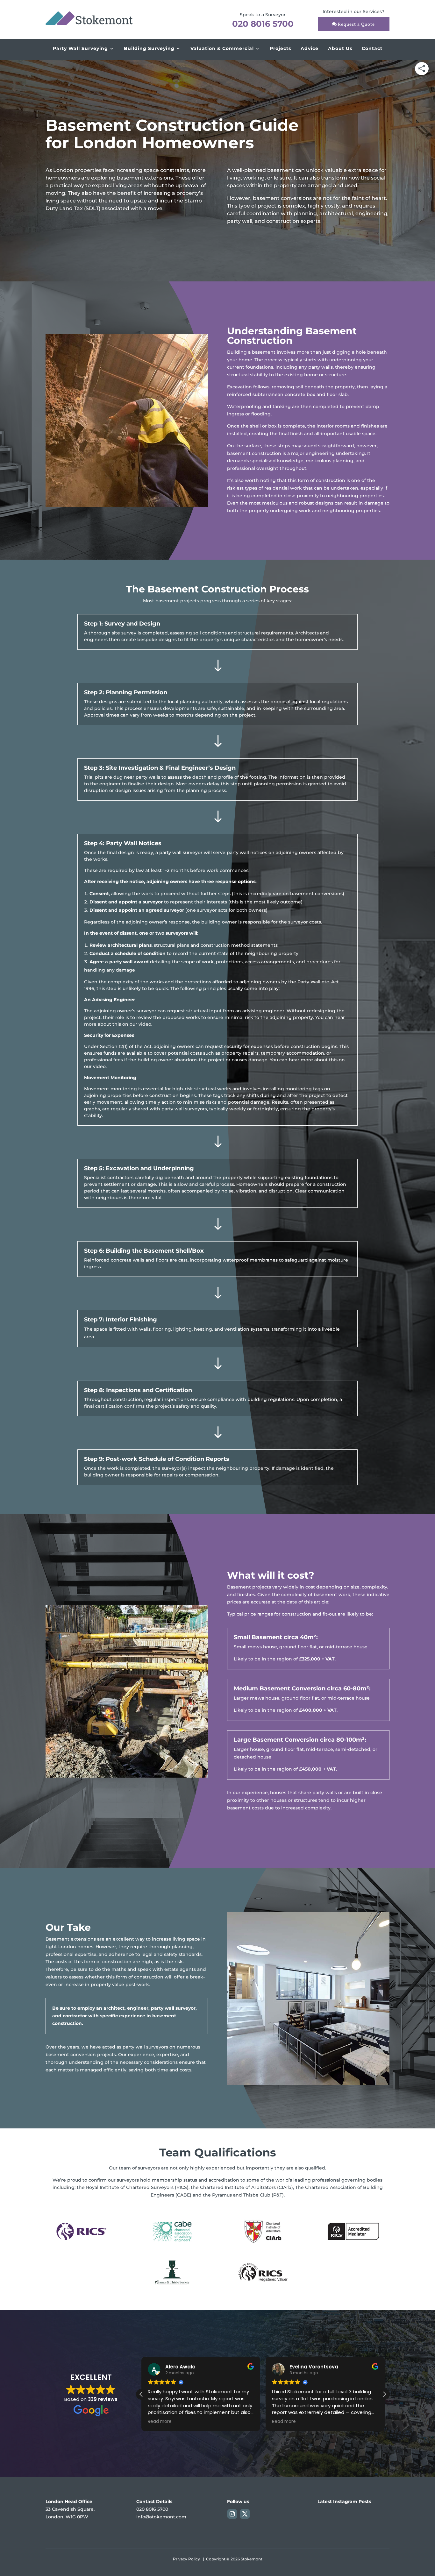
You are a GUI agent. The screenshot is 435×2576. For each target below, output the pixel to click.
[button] (384, 2394)
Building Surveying (149, 48)
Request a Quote (356, 24)
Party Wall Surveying (80, 48)
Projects (280, 48)
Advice (310, 48)
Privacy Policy (186, 2559)
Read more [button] (160, 2422)
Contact (372, 48)
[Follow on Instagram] (232, 2514)
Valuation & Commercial (222, 48)
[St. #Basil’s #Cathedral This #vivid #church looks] (353, 2523)
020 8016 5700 (263, 24)
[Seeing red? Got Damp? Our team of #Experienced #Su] (378, 2523)
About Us (340, 48)
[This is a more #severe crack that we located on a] (328, 2523)
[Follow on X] (245, 2514)
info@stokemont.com (161, 2517)
